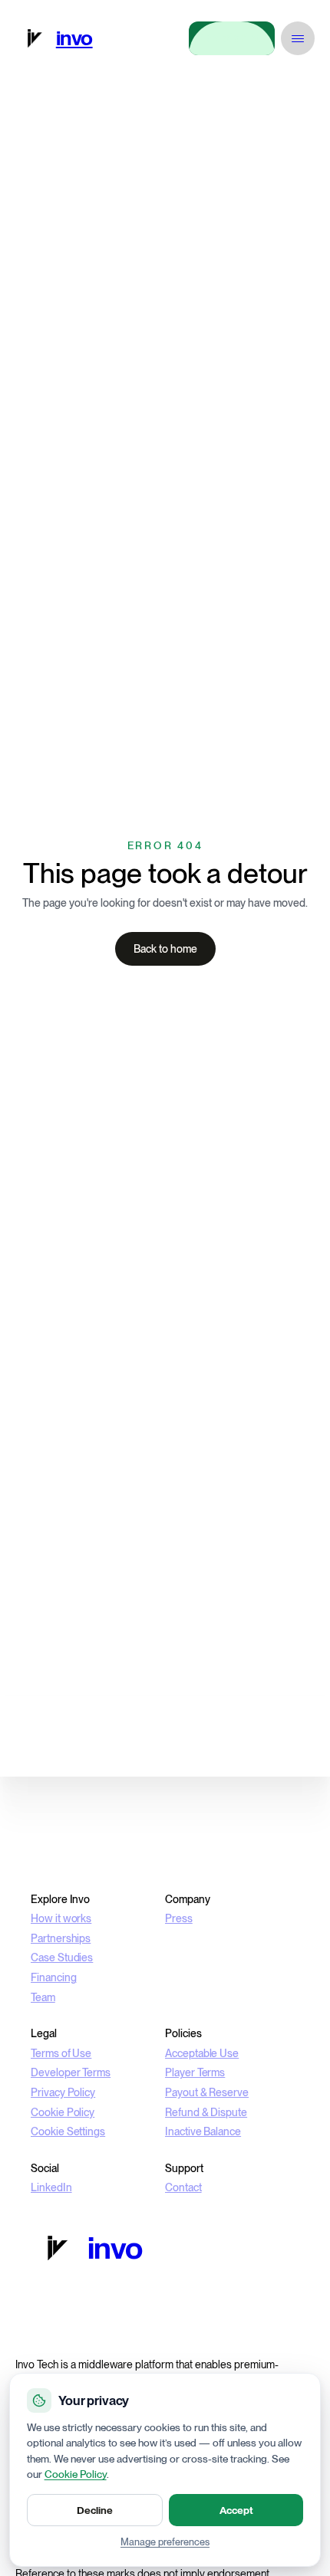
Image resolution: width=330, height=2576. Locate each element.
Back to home (165, 949)
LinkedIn (51, 2187)
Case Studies (62, 1957)
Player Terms (195, 2072)
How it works (61, 1918)
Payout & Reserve (207, 2092)
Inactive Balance (203, 2131)
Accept (236, 2510)
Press (179, 1918)
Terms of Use (61, 2053)
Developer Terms (71, 2072)
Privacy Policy (63, 2092)
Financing (54, 1977)
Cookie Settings (68, 2131)
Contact (183, 2187)
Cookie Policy (63, 2112)
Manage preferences (165, 2542)
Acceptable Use (202, 2053)
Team (43, 1997)
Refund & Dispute (206, 2112)
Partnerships (61, 1938)
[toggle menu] (298, 38)
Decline (95, 2510)
